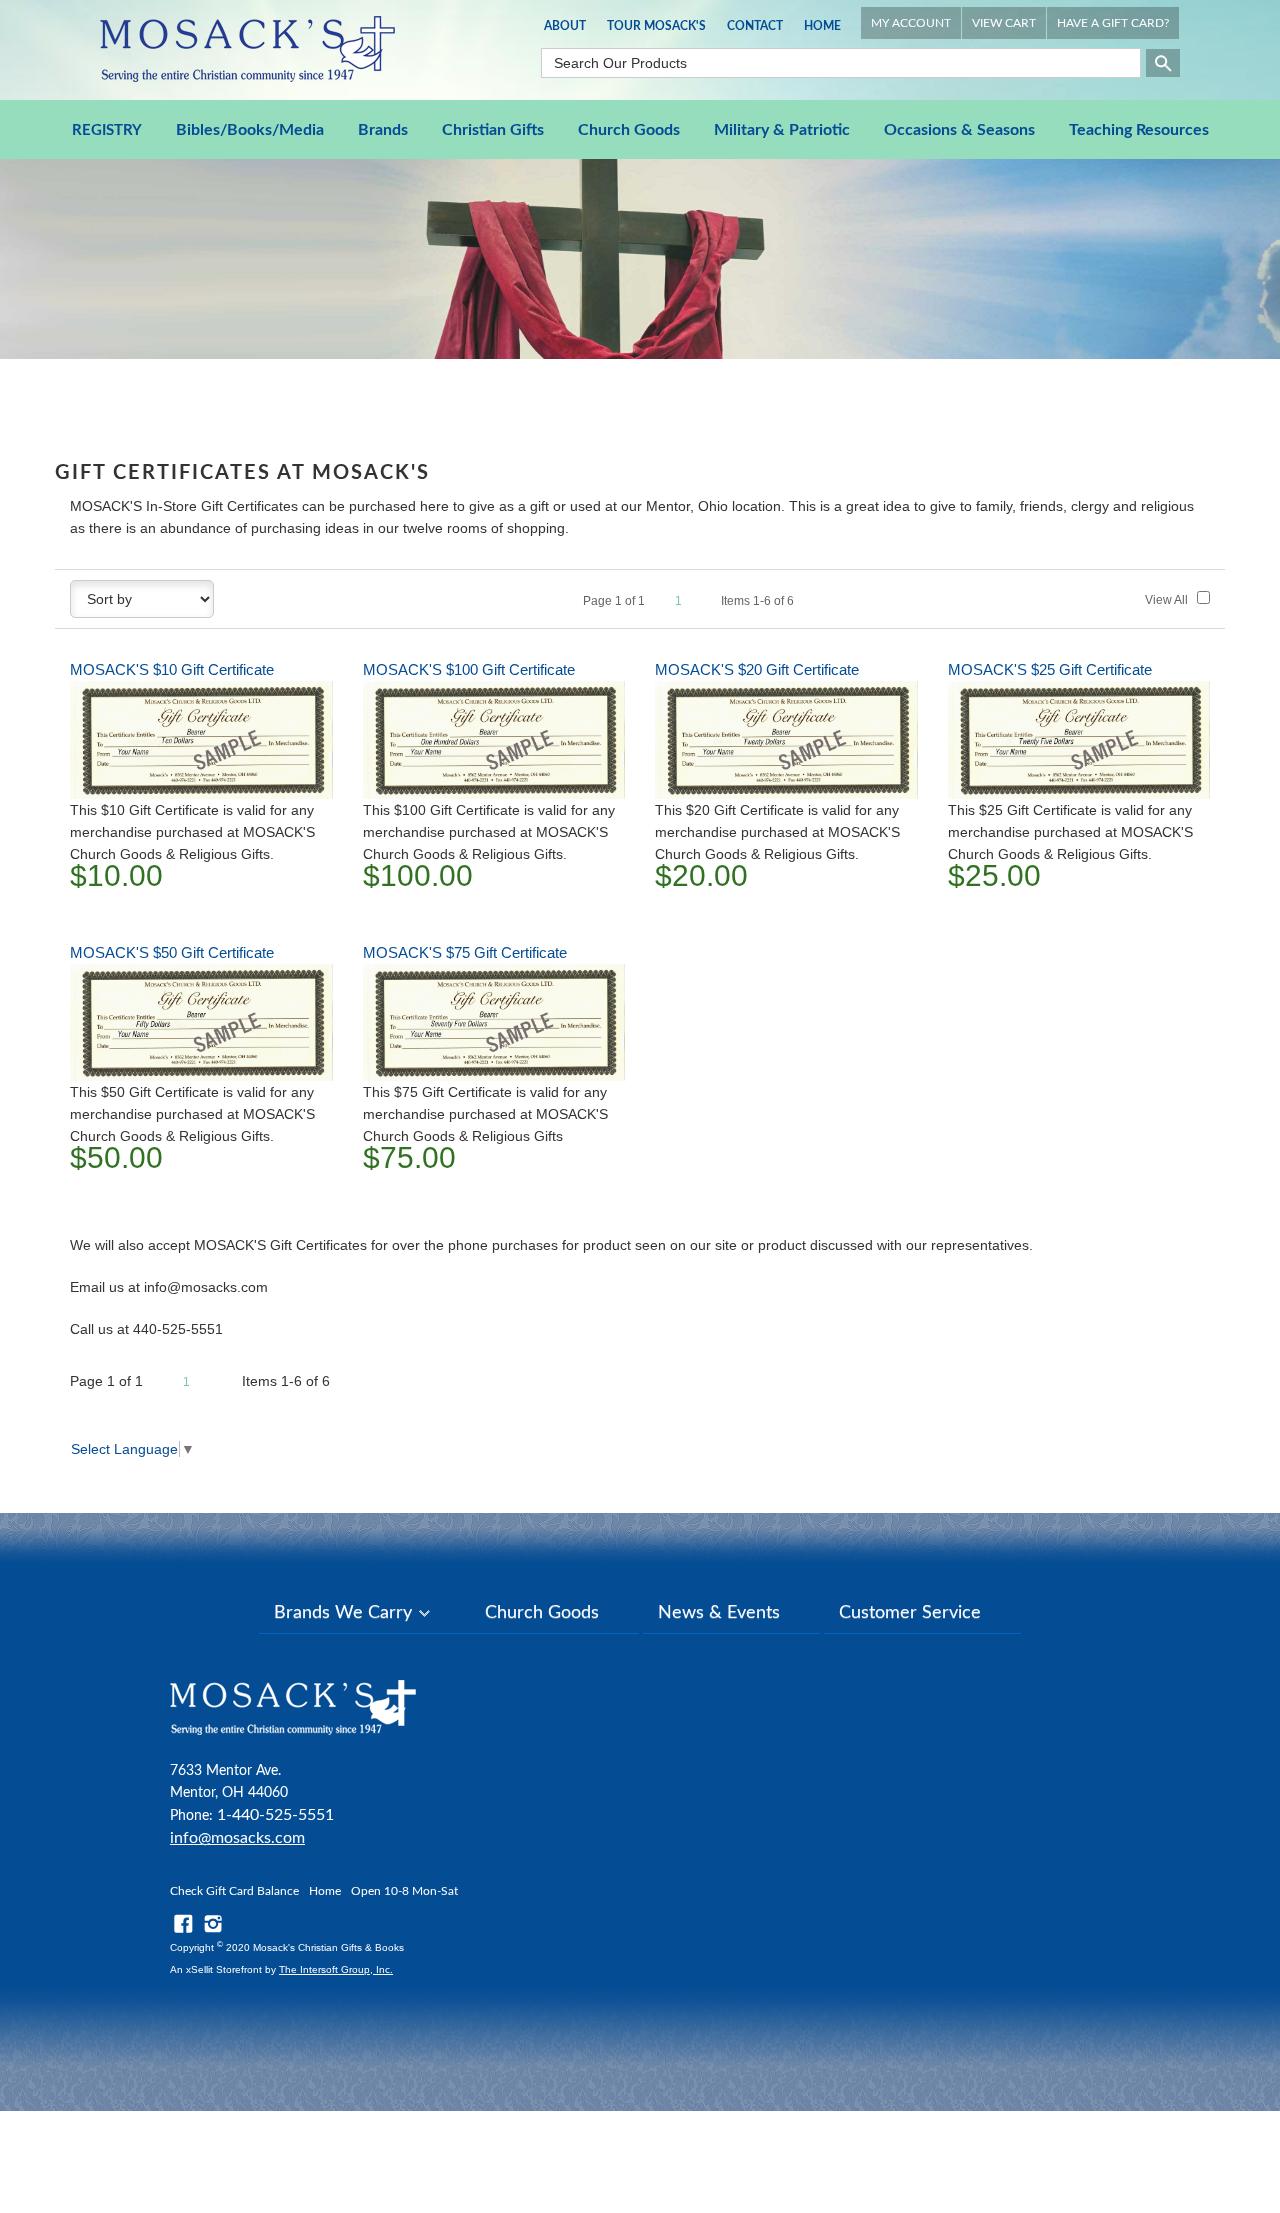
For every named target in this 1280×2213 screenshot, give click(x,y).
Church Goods (629, 130)
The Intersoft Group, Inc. (336, 1969)
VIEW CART (1004, 23)
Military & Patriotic (782, 130)
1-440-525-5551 (275, 1815)
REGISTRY (107, 130)
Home (822, 26)
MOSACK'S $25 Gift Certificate (1050, 669)
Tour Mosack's (656, 26)
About (565, 26)
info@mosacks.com (237, 1838)
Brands (383, 130)
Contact (755, 26)
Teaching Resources (1139, 130)
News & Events (719, 1613)
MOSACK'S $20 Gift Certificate (757, 669)
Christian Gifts (493, 130)
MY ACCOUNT (911, 23)
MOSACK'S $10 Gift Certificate (172, 669)
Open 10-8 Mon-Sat (404, 1891)
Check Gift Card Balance (234, 1891)
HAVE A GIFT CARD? (1113, 23)
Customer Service (910, 1613)
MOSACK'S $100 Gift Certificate (469, 669)
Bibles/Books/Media (250, 130)
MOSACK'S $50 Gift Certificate (172, 952)
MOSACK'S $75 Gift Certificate (465, 952)
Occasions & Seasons (959, 130)
